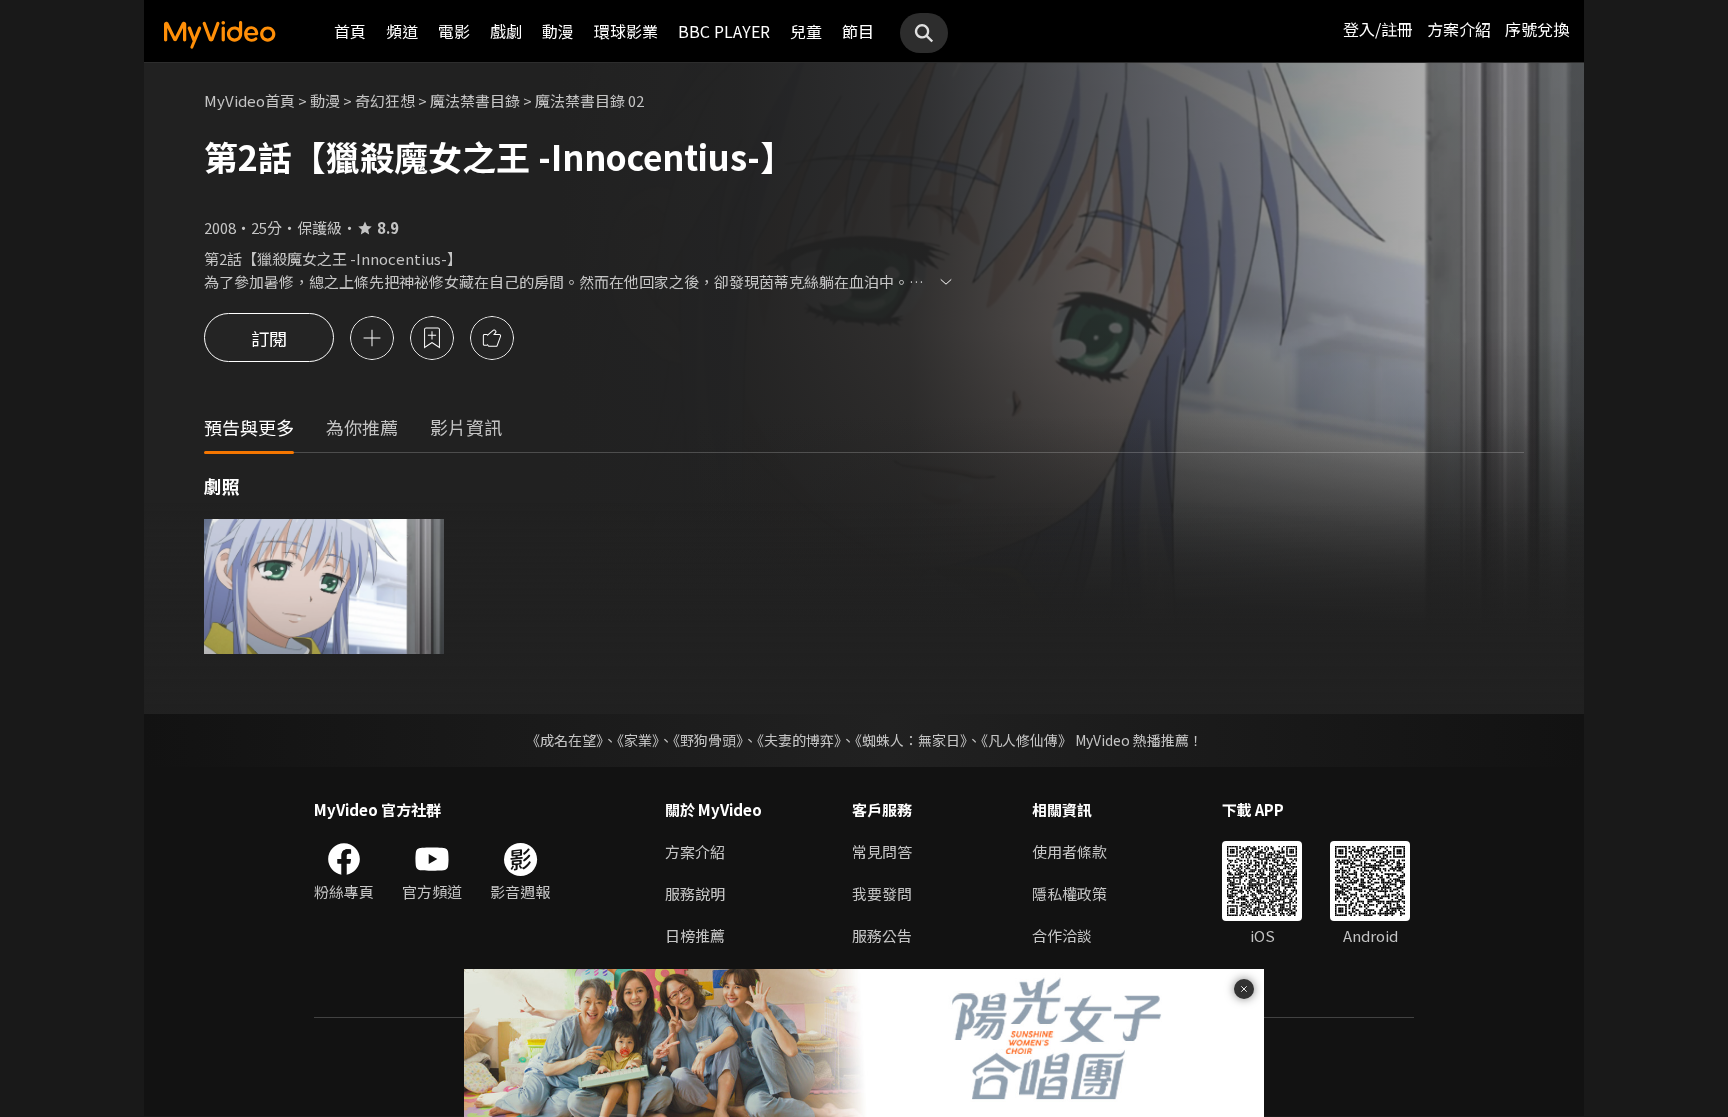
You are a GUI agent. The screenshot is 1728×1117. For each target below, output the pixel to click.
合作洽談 (1062, 935)
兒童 (806, 31)
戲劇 (506, 31)
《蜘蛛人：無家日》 (911, 740)
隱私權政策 (1069, 893)
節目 (858, 31)
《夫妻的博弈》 (799, 740)
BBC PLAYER (724, 31)
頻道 (402, 31)
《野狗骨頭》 (708, 740)
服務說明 (695, 893)
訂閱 (269, 338)
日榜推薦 (695, 935)
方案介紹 (1459, 29)
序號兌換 (1537, 29)
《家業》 (638, 740)
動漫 (558, 31)
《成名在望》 (564, 740)
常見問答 (882, 851)
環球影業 (626, 31)
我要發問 (882, 893)
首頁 (350, 31)
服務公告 (882, 935)
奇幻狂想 (385, 100)
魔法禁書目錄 (475, 100)
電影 (454, 31)
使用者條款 (1069, 851)
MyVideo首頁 (249, 100)
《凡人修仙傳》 (1026, 740)
